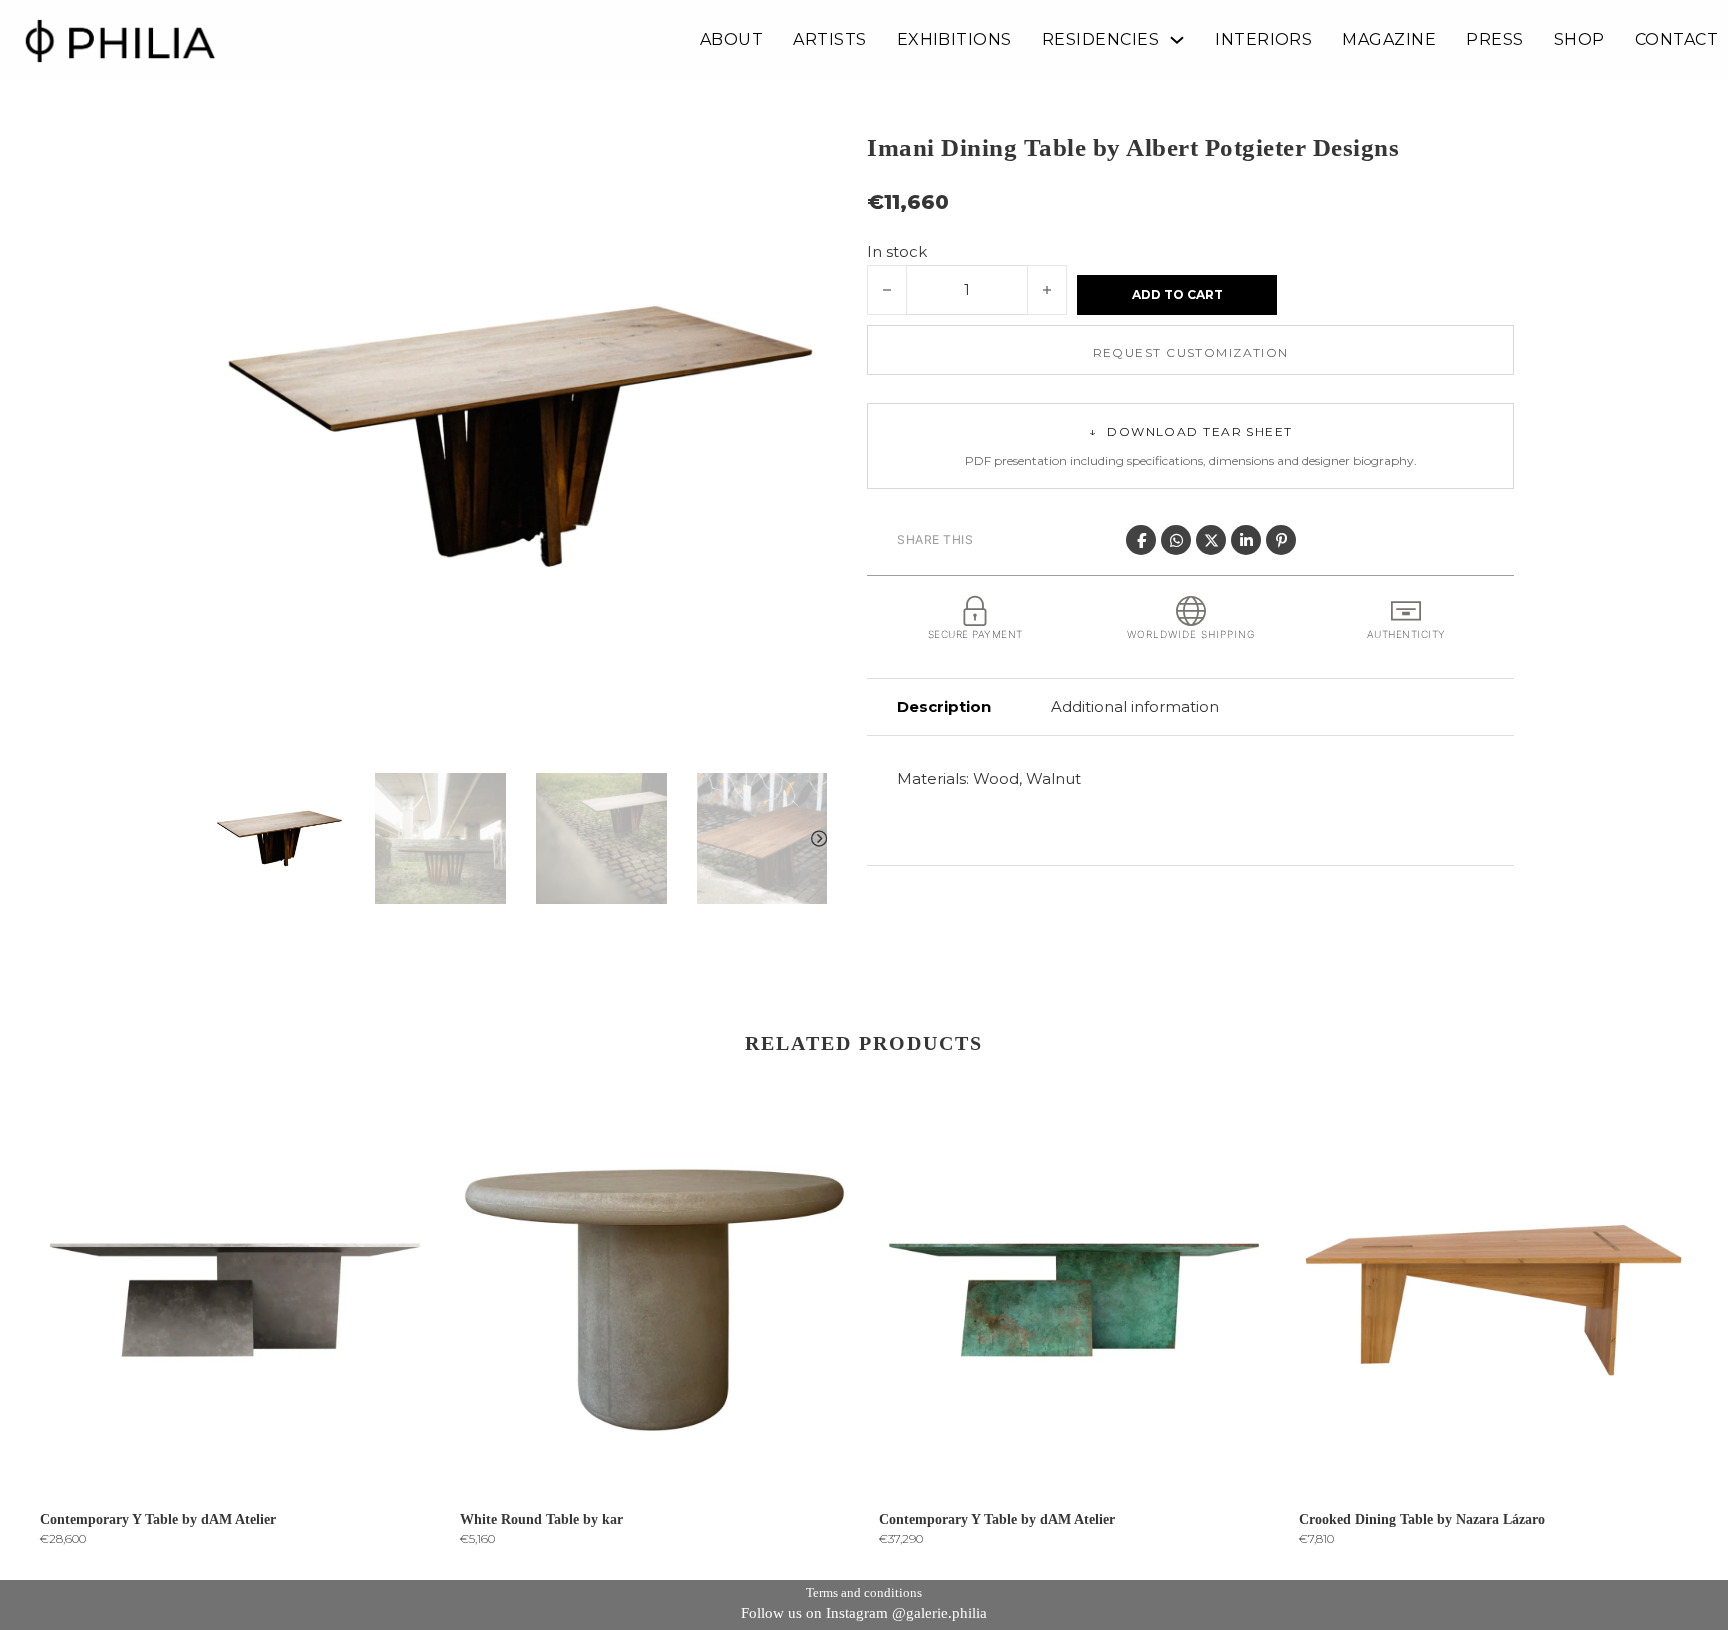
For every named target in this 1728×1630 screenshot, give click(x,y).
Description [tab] (944, 706)
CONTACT (1676, 40)
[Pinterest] (1281, 540)
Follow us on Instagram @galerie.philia (864, 1613)
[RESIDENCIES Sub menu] (1177, 40)
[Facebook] (1141, 540)
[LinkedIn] (1246, 540)
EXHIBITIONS (954, 40)
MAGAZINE (1389, 40)
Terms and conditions (864, 1592)
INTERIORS (1263, 40)
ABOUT (731, 40)
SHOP (1579, 40)
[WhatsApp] (1176, 540)
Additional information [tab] (1135, 706)
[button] (800, 157)
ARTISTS (829, 40)
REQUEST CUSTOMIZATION (1191, 352)
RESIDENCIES (1100, 40)
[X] (1211, 540)
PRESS (1494, 40)
